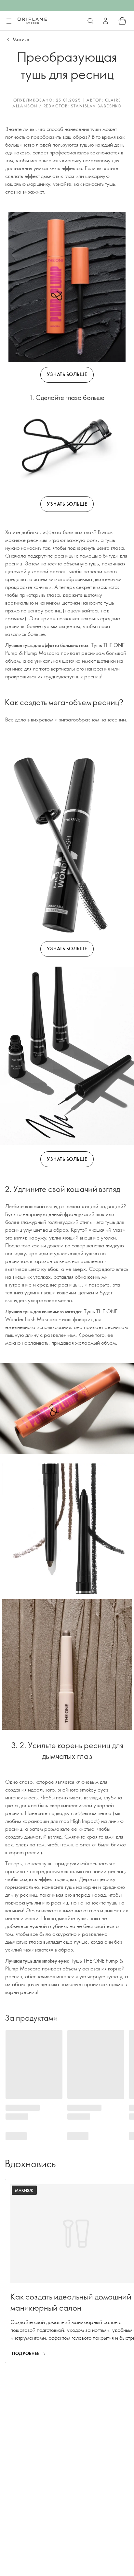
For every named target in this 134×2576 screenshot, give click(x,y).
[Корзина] (122, 21)
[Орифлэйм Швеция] (32, 21)
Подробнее (26, 2353)
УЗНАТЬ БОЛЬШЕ (67, 374)
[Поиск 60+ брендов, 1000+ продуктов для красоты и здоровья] (90, 21)
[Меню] (9, 21)
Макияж (21, 39)
